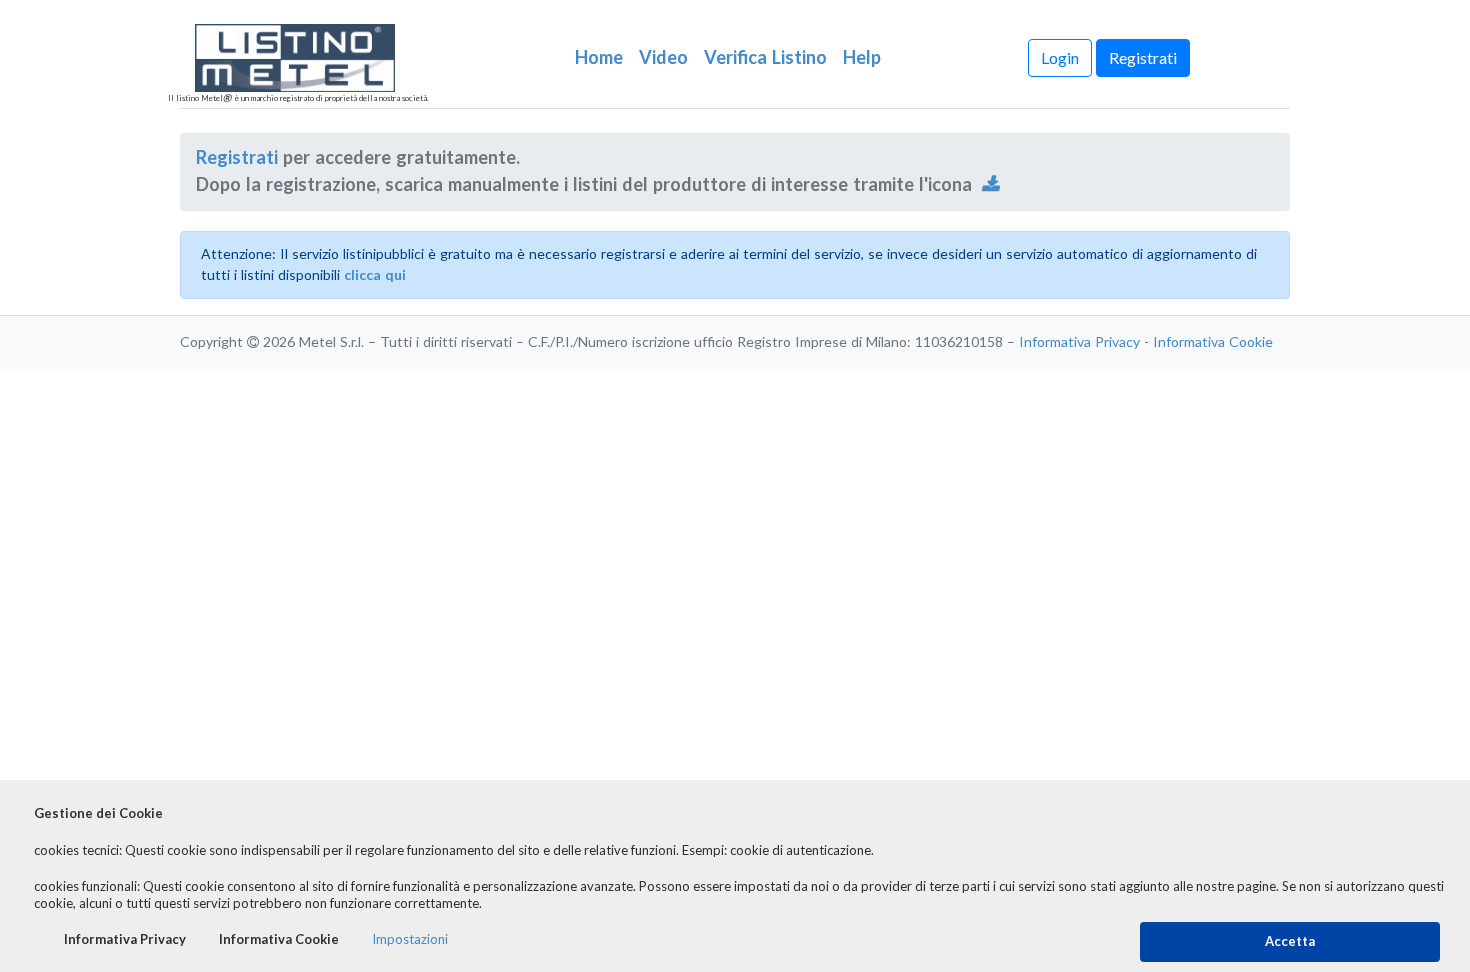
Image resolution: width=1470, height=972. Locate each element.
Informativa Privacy (1079, 342)
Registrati (1143, 58)
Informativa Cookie (1213, 342)
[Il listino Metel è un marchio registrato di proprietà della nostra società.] (319, 58)
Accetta (1290, 941)
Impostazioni (410, 939)
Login (1060, 58)
